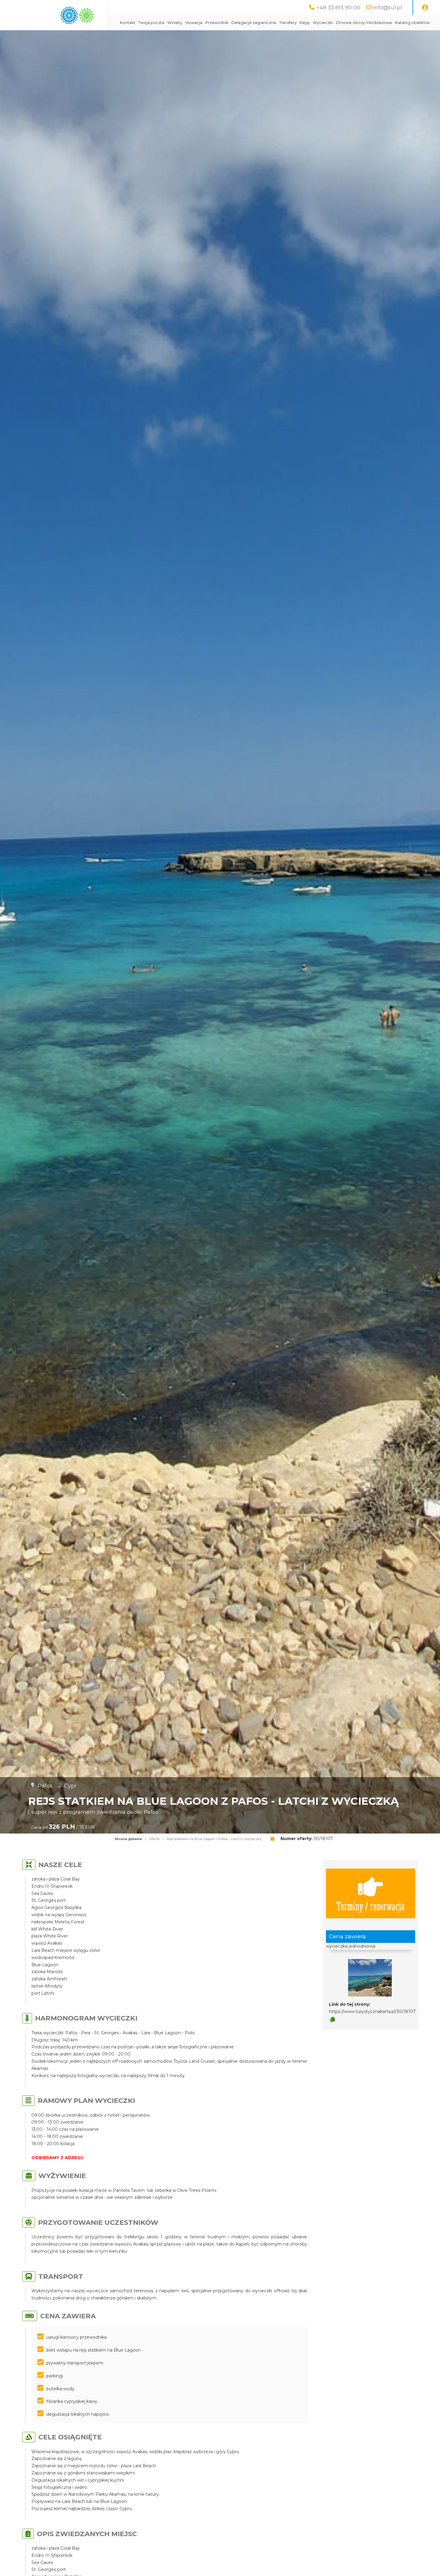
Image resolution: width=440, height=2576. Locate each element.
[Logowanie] (425, 8)
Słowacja (194, 23)
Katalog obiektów (412, 23)
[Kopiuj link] (333, 2020)
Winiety (175, 23)
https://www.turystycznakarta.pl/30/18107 (372, 2011)
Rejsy (305, 23)
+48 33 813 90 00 (338, 7)
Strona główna (128, 1839)
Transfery (288, 23)
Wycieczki (323, 23)
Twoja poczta (151, 23)
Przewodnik (217, 23)
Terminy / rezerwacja (371, 1906)
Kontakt (128, 23)
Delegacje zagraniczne (254, 23)
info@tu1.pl (388, 7)
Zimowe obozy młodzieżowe (364, 23)
